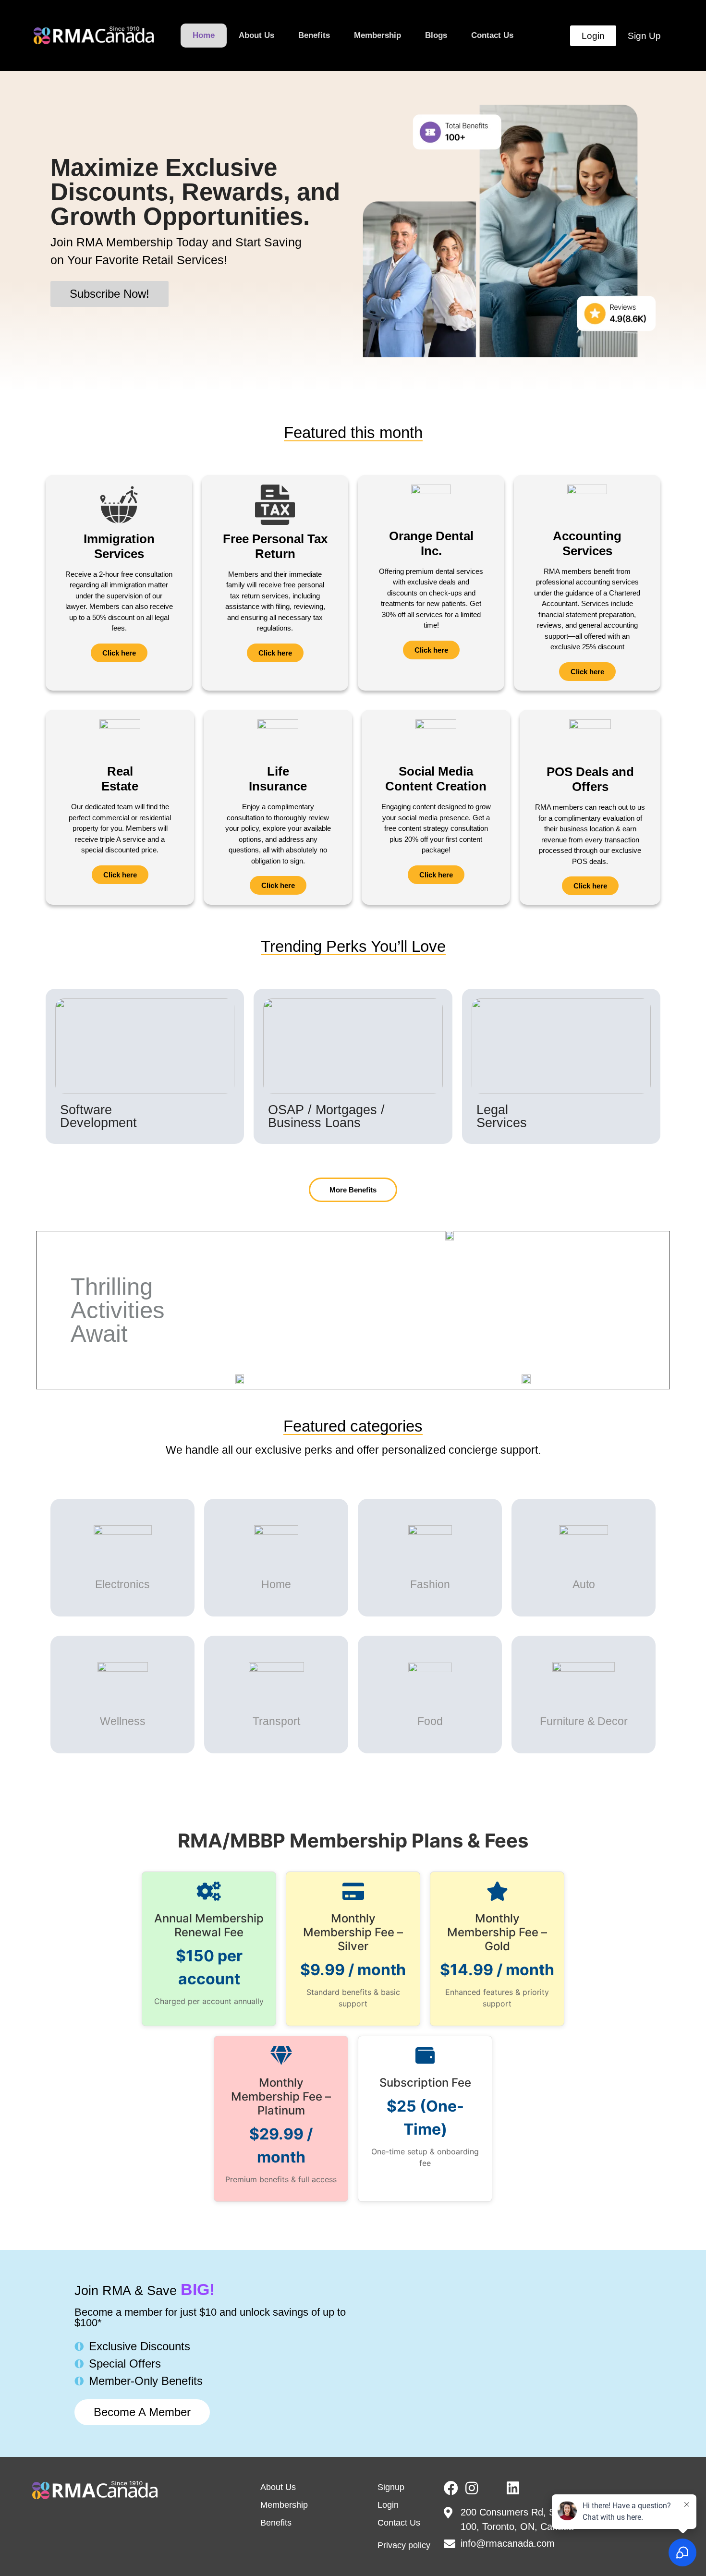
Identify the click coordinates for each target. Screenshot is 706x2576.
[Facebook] (451, 2488)
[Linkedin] (513, 2488)
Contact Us (492, 35)
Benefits (314, 35)
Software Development (98, 1116)
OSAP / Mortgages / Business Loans (326, 1116)
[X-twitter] (492, 2488)
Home (204, 35)
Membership (377, 35)
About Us (256, 35)
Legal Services (502, 1116)
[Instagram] (472, 2488)
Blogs (436, 35)
